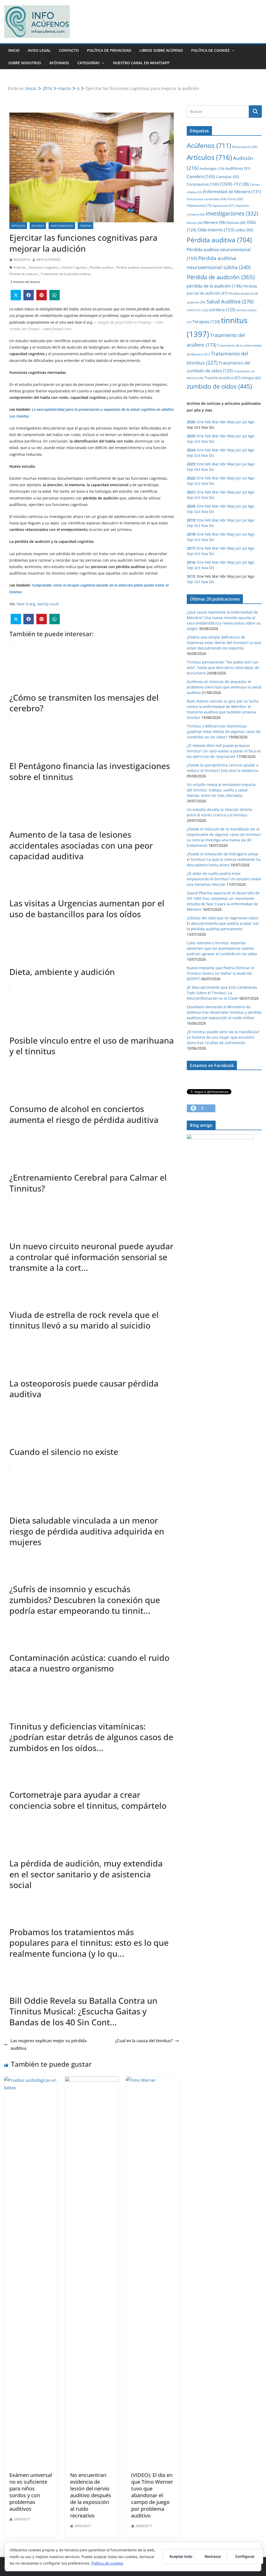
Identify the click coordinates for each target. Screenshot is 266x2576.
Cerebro (201, 176)
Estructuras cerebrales (207, 199)
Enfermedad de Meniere (232, 192)
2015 (191, 576)
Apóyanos (59, 63)
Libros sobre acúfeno (161, 50)
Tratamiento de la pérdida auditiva (66, 274)
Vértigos (251, 378)
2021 (191, 492)
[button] (232, 50)
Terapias (85, 226)
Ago (251, 422)
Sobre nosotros (25, 63)
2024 (191, 450)
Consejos (228, 177)
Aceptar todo (181, 2556)
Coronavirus (203, 184)
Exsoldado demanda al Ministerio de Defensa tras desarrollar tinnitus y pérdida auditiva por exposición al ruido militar (224, 1012)
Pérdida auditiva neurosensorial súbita (144, 267)
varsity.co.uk (48, 604)
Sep (190, 441)
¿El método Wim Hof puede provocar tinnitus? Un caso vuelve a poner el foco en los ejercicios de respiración (224, 751)
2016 (191, 562)
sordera (222, 310)
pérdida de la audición (215, 286)
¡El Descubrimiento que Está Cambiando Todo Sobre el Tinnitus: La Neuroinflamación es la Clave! (222, 993)
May (231, 422)
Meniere (215, 222)
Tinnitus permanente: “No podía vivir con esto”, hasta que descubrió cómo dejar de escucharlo (223, 668)
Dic (212, 441)
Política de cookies (107, 2563)
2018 (191, 534)
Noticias (236, 223)
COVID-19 (234, 184)
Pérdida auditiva (101, 267)
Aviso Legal (39, 50)
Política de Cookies (210, 50)
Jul (245, 422)
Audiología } (212, 168)
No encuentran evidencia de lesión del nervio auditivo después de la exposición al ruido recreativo (91, 2495)
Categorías (88, 63)
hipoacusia (224, 205)
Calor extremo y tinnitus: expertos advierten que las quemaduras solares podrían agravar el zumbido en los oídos (222, 948)
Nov (205, 441)
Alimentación (245, 147)
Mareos (195, 223)
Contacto (69, 50)
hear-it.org (26, 604)
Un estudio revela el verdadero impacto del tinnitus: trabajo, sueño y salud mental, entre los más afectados (221, 790)
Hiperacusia (199, 205)
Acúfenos (209, 145)
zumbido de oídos (219, 386)
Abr (223, 422)
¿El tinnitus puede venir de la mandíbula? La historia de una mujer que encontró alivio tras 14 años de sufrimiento (223, 1037)
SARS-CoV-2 (197, 310)
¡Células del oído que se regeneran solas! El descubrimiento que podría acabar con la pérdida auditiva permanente (223, 923)
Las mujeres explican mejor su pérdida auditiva (48, 2044)
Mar (215, 422)
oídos (244, 230)
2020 (191, 506)
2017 (191, 548)
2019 (191, 520)
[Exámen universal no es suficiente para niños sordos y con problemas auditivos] (31, 2080)
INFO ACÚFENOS (48, 260)
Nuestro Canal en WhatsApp (141, 63)
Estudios (38, 226)
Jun (238, 422)
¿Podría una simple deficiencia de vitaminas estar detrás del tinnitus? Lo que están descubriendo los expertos (224, 643)
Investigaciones (62, 226)
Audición (20, 267)
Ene (200, 422)
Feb (208, 422)
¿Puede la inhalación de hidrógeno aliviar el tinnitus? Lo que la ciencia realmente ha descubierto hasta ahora (224, 859)
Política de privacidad (109, 50)
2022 (191, 478)
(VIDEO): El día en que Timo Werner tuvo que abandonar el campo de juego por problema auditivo (152, 2495)
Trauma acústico (222, 378)
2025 (191, 436)
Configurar (245, 2556)
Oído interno (216, 230)
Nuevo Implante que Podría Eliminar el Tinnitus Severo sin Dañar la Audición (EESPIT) (221, 973)
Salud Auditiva (230, 301)
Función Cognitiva (74, 267)
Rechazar (213, 2556)
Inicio (14, 50)
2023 (191, 464)
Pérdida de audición (24, 274)
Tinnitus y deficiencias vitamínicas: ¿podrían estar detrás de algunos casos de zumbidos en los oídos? (224, 731)
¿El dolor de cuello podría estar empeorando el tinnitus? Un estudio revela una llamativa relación (224, 879)
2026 (191, 422)
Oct (197, 441)
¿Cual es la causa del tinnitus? (144, 2041)
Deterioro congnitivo (44, 267)
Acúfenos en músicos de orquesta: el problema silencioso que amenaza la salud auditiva (224, 687)
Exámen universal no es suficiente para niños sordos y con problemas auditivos (31, 2492)
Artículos (18, 226)
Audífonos (238, 168)
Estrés (235, 199)
